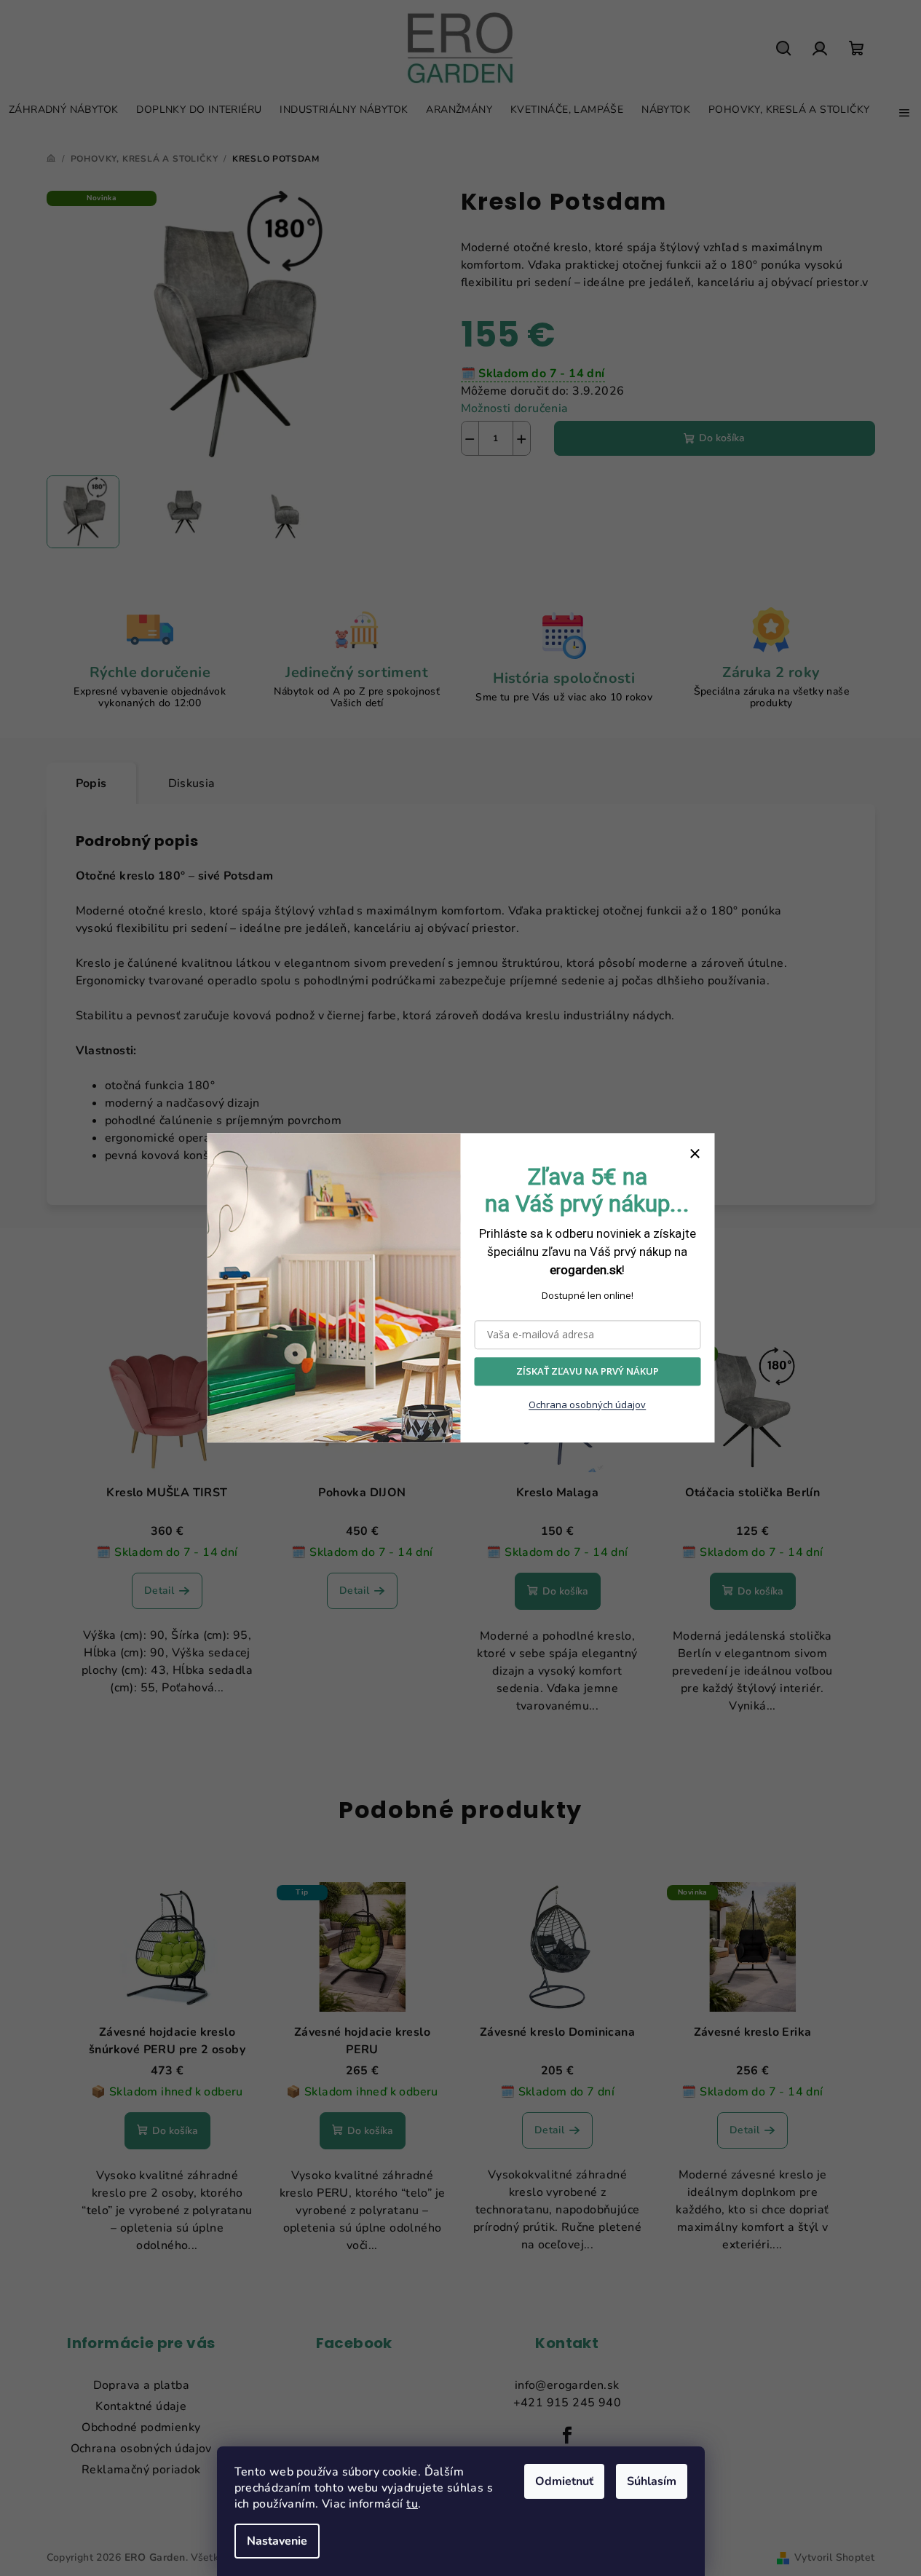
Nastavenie (277, 2541)
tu (412, 2504)
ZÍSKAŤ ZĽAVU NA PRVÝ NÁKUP (588, 1372)
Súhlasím (652, 2481)
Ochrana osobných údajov (587, 1404)
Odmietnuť (564, 2481)
